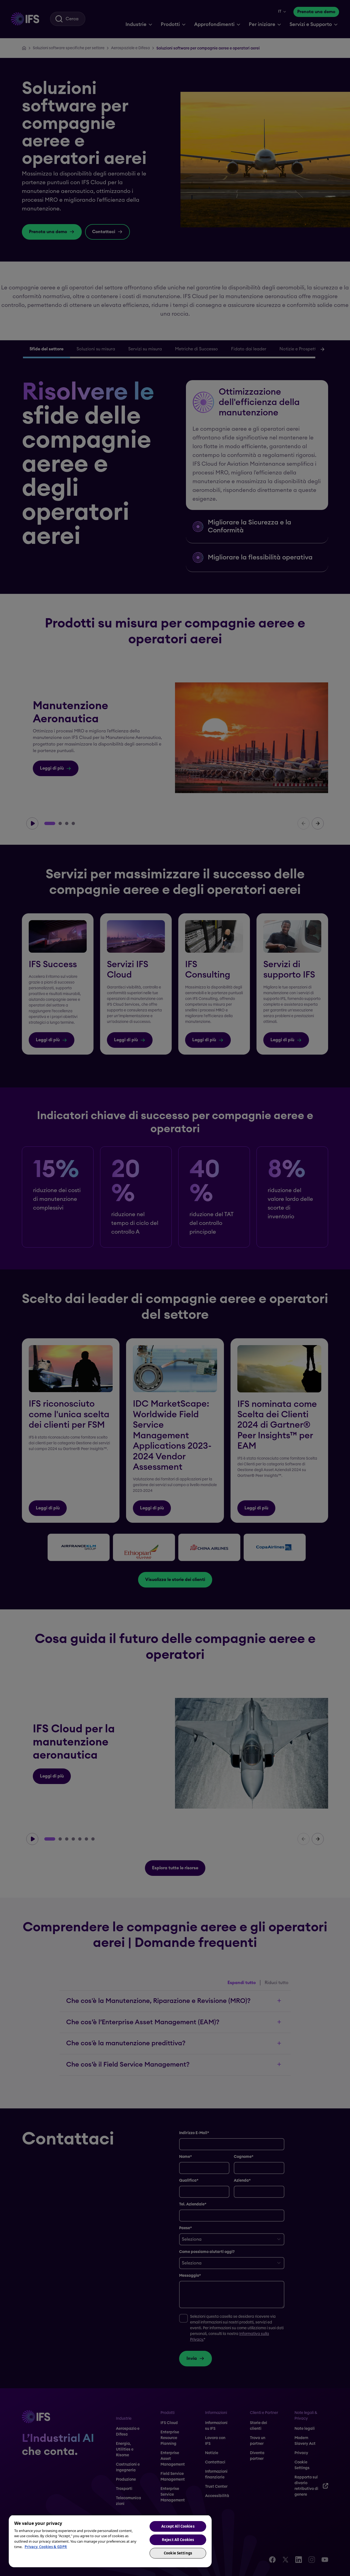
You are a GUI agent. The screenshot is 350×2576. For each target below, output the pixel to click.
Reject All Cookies (178, 2540)
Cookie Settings (178, 2553)
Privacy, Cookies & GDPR (46, 2547)
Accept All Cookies (178, 2526)
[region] (110, 2541)
